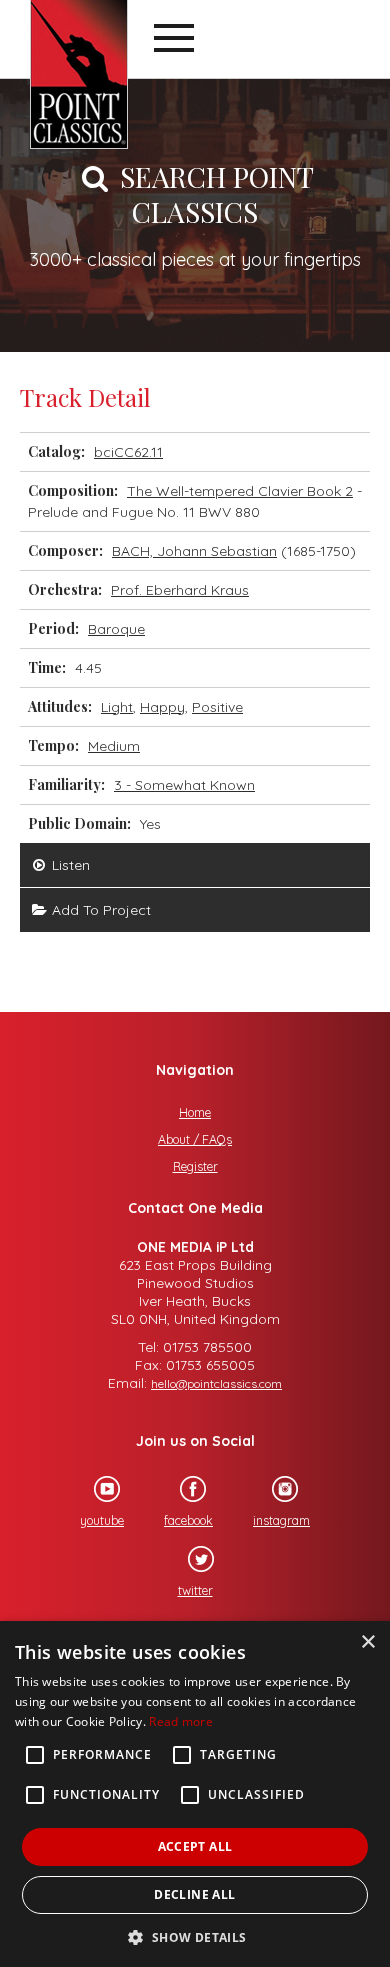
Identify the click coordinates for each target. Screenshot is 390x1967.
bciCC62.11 (128, 452)
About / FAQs (195, 1139)
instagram (281, 1520)
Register (195, 1166)
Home (195, 1112)
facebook (188, 1520)
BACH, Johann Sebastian (194, 551)
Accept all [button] (195, 1846)
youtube (102, 1520)
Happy (162, 707)
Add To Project (99, 910)
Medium (114, 746)
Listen (69, 865)
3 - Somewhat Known (184, 785)
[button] (194, 1935)
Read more (181, 1721)
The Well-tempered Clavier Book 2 (240, 491)
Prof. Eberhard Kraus (180, 590)
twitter (195, 1590)
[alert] (195, 1794)
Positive (217, 707)
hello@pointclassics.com (216, 1383)
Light (117, 707)
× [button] (367, 1642)
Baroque (116, 629)
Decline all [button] (194, 1894)
